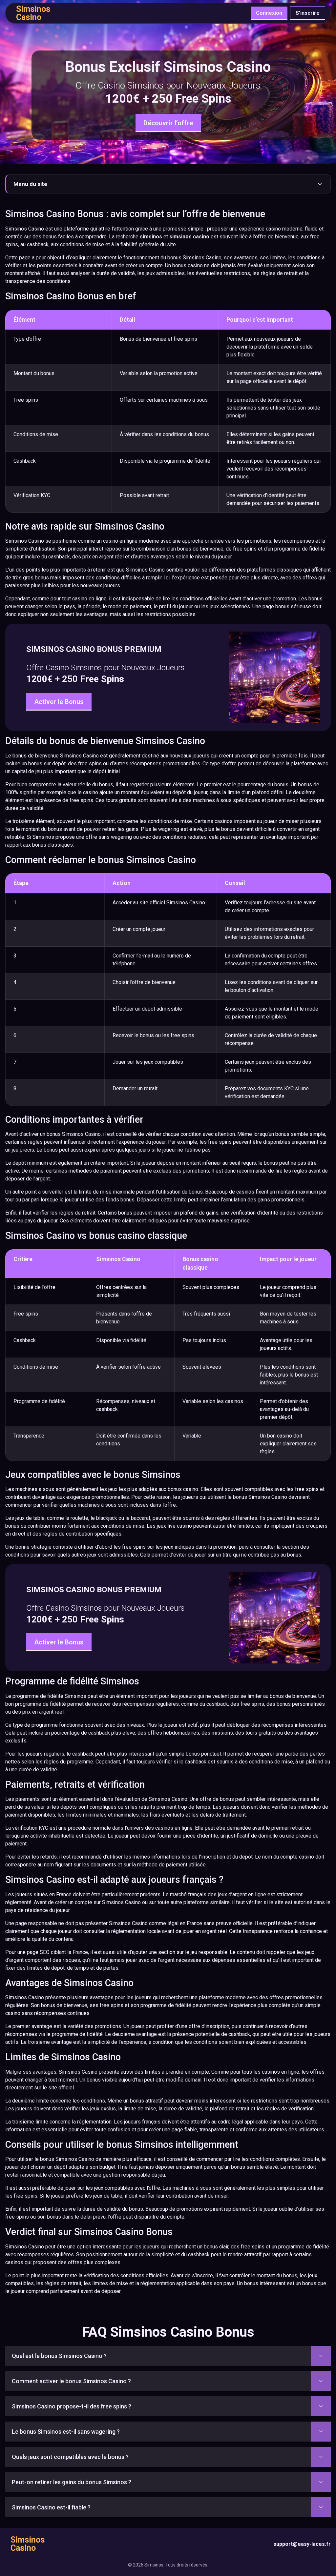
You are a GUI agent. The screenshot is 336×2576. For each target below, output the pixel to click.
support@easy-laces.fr (302, 2544)
